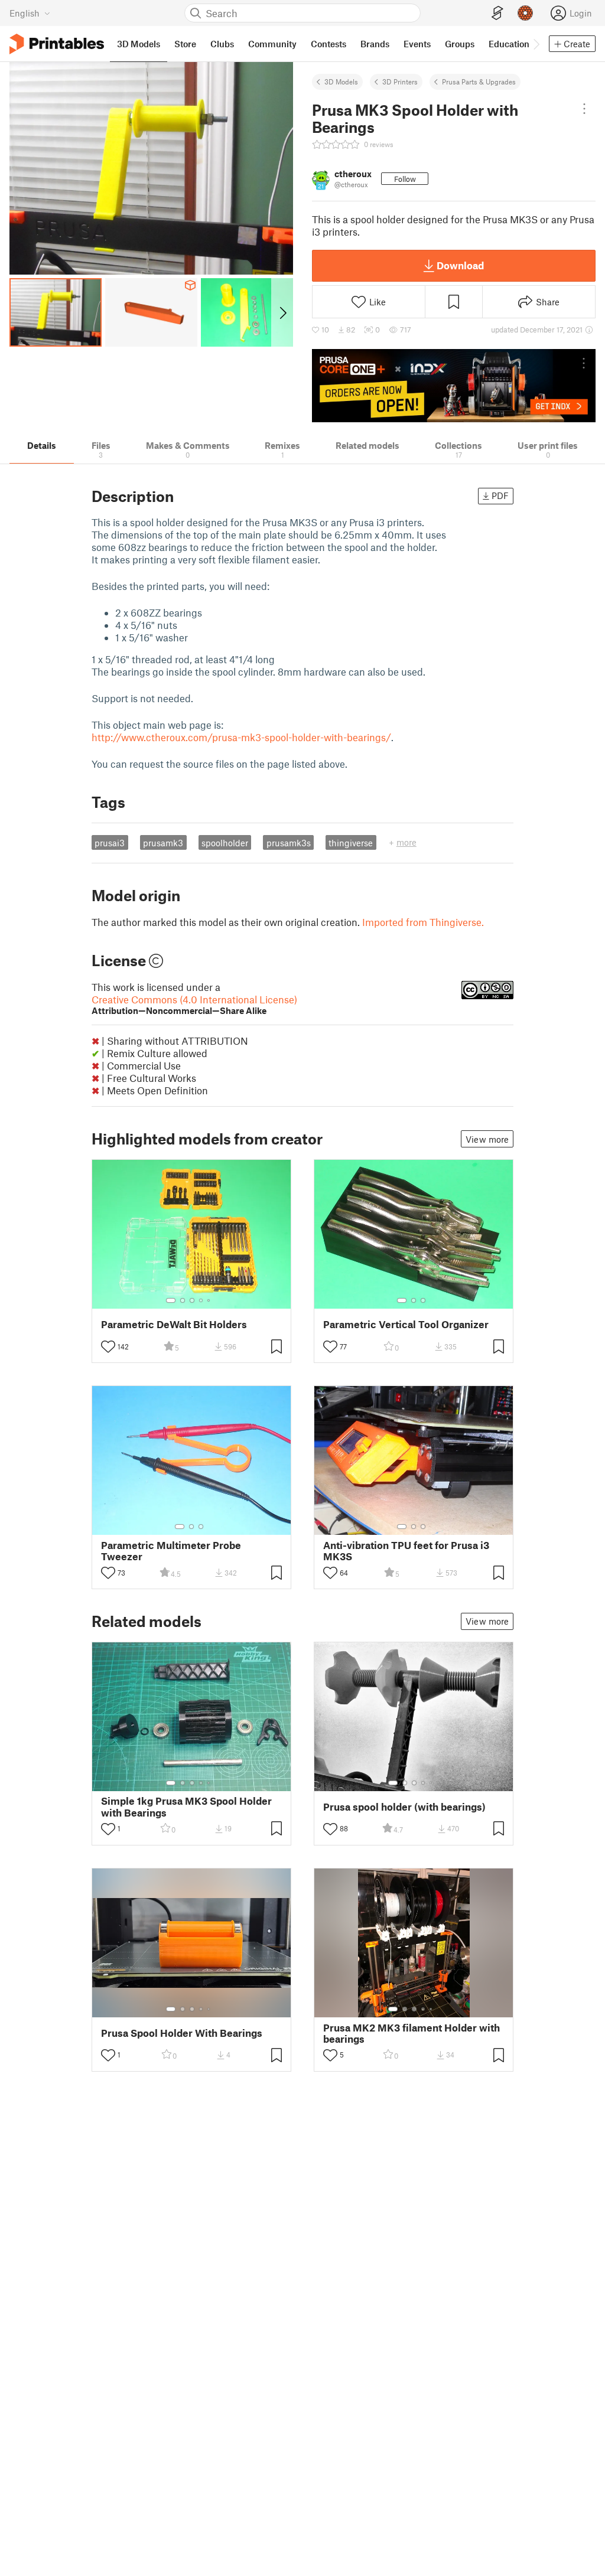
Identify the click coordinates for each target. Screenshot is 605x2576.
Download (460, 265)
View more (487, 1139)
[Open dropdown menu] (584, 109)
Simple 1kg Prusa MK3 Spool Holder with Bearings (186, 1807)
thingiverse (351, 843)
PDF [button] (500, 495)
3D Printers (400, 81)
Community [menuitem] (272, 44)
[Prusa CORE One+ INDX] (454, 386)
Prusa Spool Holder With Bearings (182, 2033)
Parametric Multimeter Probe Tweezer (171, 1551)
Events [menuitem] (417, 44)
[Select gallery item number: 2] (183, 1300)
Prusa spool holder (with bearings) (404, 1807)
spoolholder (225, 843)
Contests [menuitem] (328, 44)
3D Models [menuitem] (139, 44)
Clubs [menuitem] (222, 44)
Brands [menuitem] (375, 44)
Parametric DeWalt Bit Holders (174, 1324)
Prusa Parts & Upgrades (479, 81)
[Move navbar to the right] (536, 44)
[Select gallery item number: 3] (192, 1300)
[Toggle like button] (108, 1346)
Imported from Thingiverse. (423, 922)
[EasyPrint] (497, 13)
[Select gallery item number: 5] (210, 1300)
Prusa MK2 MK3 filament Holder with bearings (412, 2033)
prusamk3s (289, 843)
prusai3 (110, 843)
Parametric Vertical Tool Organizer (406, 1324)
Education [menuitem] (509, 44)
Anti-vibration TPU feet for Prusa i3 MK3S (406, 1551)
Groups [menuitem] (460, 44)
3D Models (341, 81)
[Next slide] (282, 312)
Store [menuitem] (185, 44)
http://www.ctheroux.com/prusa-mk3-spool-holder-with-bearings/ (241, 737)
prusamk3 (163, 843)
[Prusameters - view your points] (525, 13)
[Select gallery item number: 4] (201, 1300)
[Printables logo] (57, 44)
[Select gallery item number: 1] (171, 1300)
